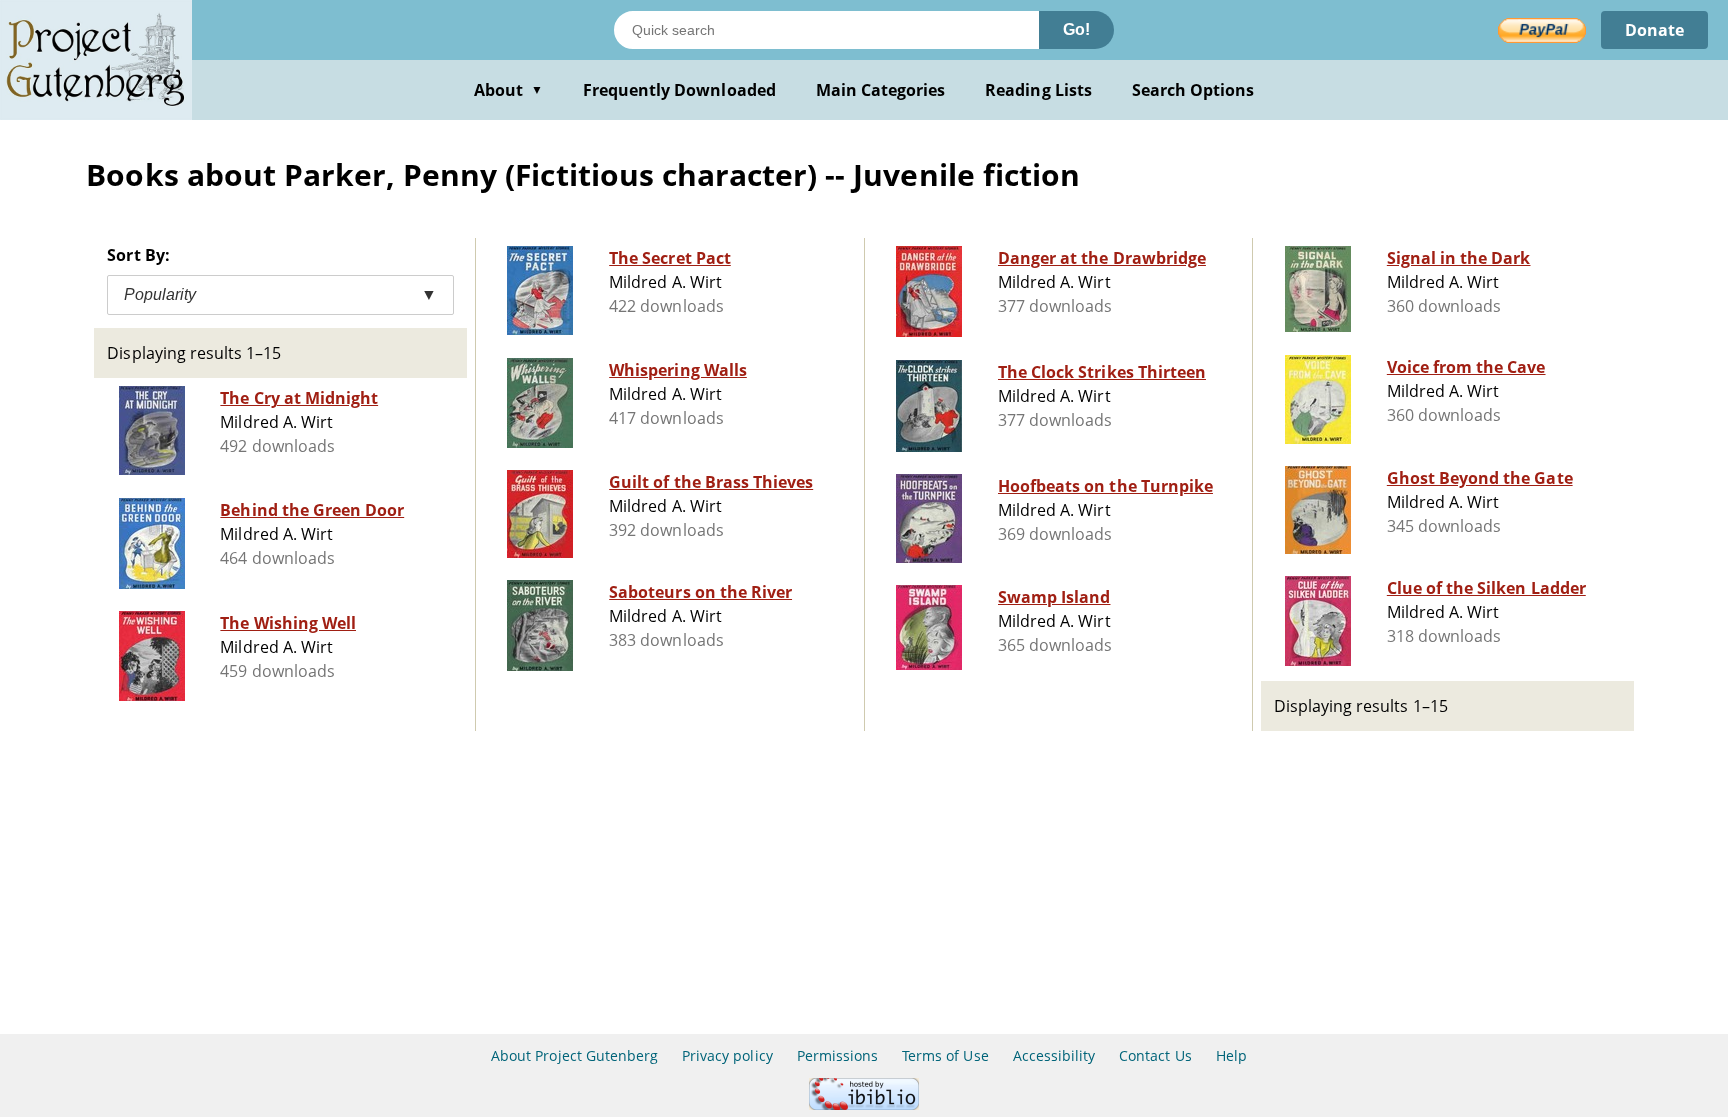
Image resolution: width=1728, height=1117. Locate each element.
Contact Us (1155, 1055)
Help (1231, 1055)
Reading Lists (1038, 90)
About (508, 90)
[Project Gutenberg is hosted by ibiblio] (864, 1104)
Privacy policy (727, 1055)
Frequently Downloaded (679, 90)
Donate (1654, 30)
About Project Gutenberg (574, 1055)
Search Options (1193, 90)
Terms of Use (945, 1055)
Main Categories (881, 90)
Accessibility (1054, 1055)
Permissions (837, 1055)
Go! (1076, 29)
